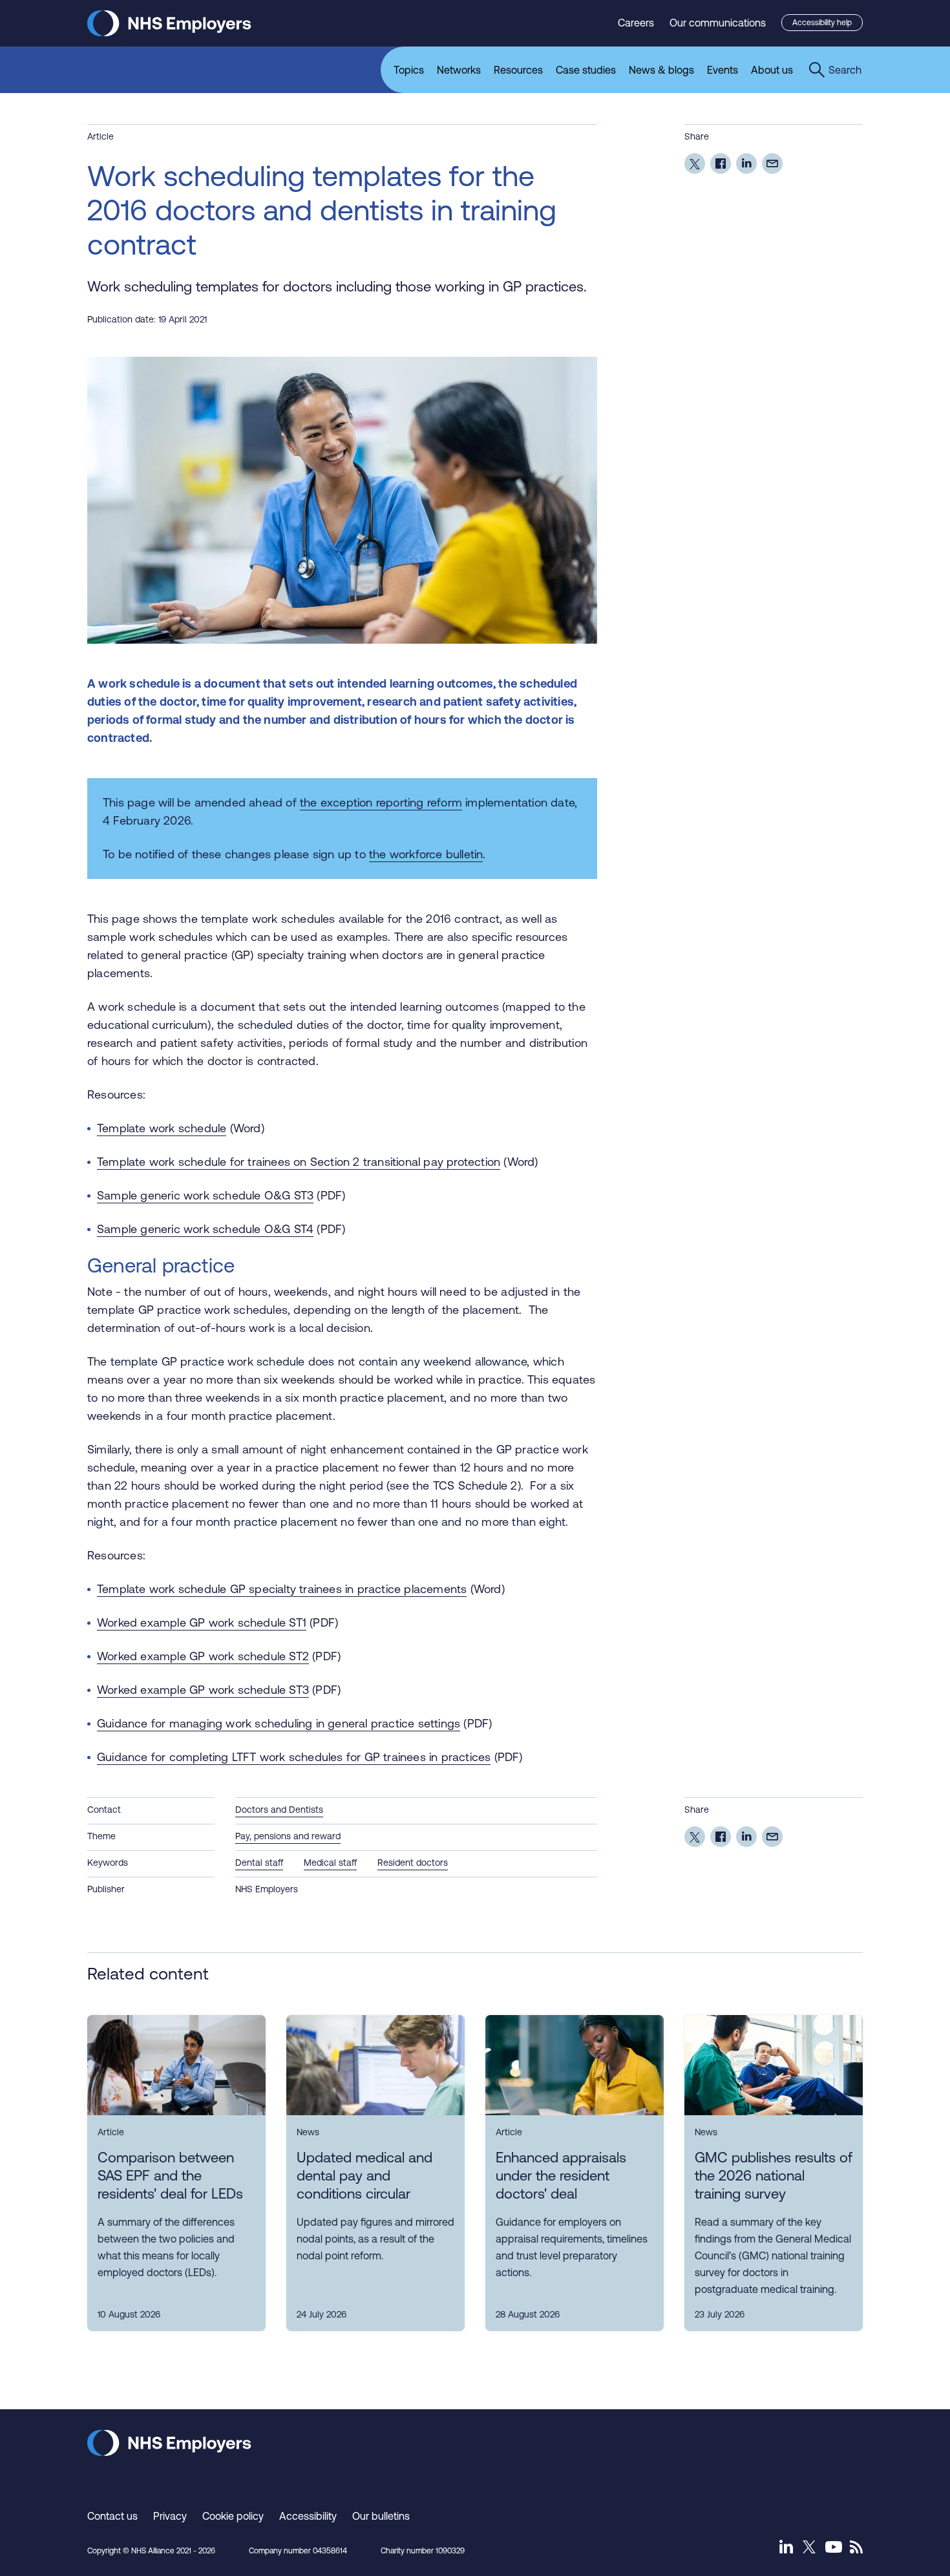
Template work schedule (162, 1128)
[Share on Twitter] (695, 164)
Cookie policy (233, 2516)
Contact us (112, 2516)
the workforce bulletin (426, 854)
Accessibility (308, 2516)
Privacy (170, 2516)
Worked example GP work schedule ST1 (202, 1622)
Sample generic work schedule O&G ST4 (205, 1229)
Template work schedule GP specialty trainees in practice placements (282, 1589)
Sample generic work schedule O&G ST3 (205, 1195)
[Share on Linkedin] (746, 164)
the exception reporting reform (381, 802)
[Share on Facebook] (721, 164)
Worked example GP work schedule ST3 (203, 1690)
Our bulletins (381, 2516)
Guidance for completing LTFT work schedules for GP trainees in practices (294, 1757)
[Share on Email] (772, 164)
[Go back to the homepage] (169, 33)
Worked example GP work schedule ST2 (203, 1656)
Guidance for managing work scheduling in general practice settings (279, 1723)
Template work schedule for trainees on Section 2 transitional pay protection (299, 1162)
